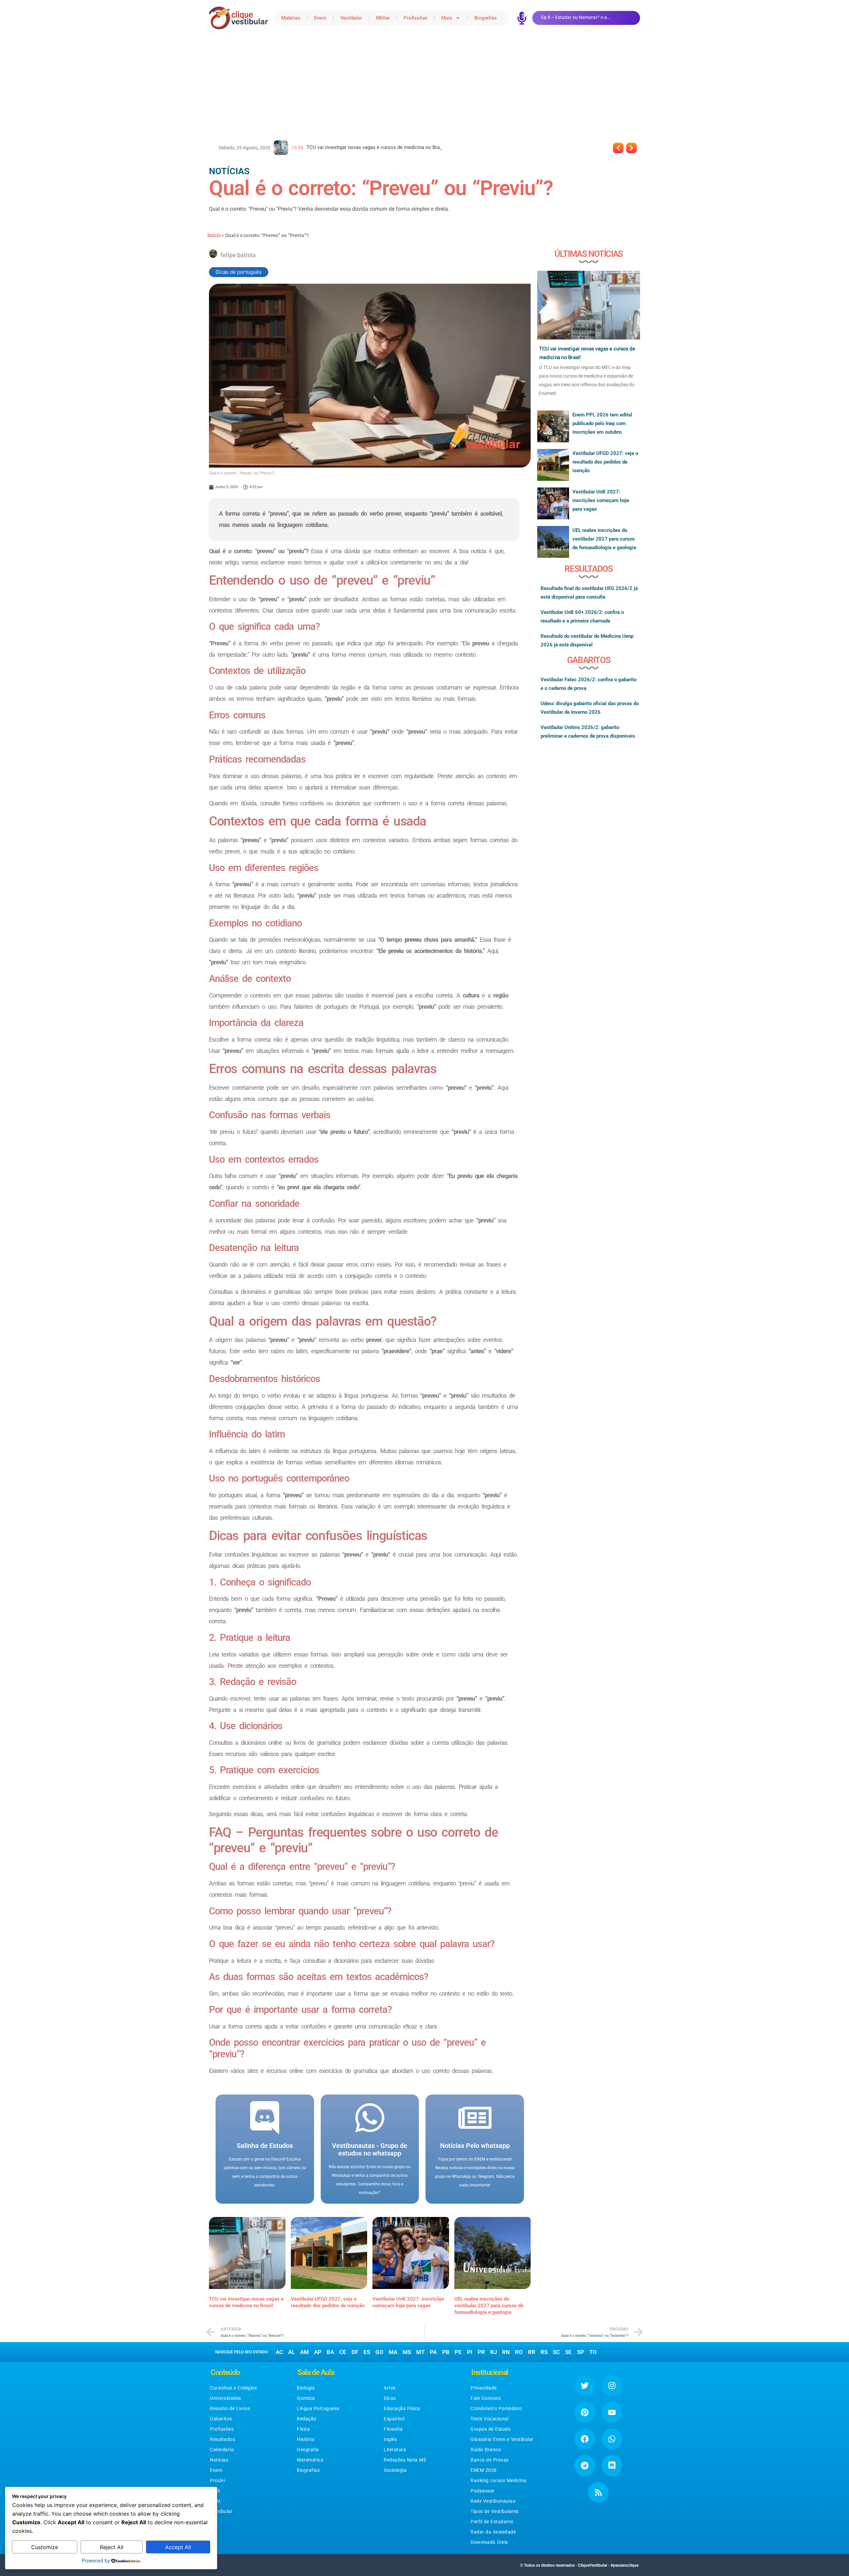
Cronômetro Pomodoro (496, 2408)
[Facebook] (585, 2439)
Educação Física (402, 2408)
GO (379, 2352)
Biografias (485, 18)
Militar (383, 18)
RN (506, 2352)
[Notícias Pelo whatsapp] (475, 2118)
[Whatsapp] (612, 2439)
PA (433, 2352)
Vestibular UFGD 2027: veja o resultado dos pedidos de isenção (605, 462)
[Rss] (598, 2492)
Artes (390, 2388)
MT (420, 2352)
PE (458, 2352)
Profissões (416, 18)
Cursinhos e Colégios (233, 2388)
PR (481, 2352)
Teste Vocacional (490, 2419)
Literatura (395, 2450)
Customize (45, 2547)
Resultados (222, 2439)
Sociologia (395, 2470)
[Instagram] (612, 2386)
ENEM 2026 (484, 2470)
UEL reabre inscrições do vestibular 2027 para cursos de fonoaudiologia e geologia (489, 2306)
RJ (493, 2352)
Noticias (219, 2460)
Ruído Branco (486, 2450)
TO (593, 2352)
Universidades (226, 2398)
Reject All (112, 2547)
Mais (447, 18)
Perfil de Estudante (492, 2522)
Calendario (222, 2450)
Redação (307, 2419)
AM (304, 2352)
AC (279, 2352)
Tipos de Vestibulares (495, 2511)
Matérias (291, 18)
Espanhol (394, 2419)
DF (355, 2352)
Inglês (390, 2439)
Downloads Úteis (489, 2542)
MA (393, 2352)
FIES (215, 2491)
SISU (215, 2501)
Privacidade (484, 2388)
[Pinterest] (585, 2412)
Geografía (308, 2450)
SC (556, 2352)
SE (568, 2352)
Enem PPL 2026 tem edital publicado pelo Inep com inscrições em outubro (602, 423)
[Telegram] (585, 2466)
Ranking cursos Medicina (499, 2480)
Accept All (178, 2547)
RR (532, 2352)
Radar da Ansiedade (493, 2532)
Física (303, 2429)
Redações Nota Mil (405, 2460)
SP (581, 2352)
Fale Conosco (486, 2398)
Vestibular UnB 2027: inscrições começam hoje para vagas (601, 500)
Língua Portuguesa (318, 2408)
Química (306, 2398)
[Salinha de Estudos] (265, 2118)
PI (470, 2352)
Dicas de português (239, 272)
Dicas (390, 2398)
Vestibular (351, 18)
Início (214, 235)
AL (292, 2352)
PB (446, 2352)
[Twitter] (585, 2386)
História (306, 2439)
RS (544, 2352)
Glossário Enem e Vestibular (502, 2439)
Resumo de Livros (230, 2408)
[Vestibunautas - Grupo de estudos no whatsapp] (370, 2118)
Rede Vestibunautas (493, 2501)
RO (519, 2352)
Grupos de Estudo (491, 2429)
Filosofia (393, 2429)
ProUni (217, 2480)
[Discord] (612, 2466)
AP (318, 2352)
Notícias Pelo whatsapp (475, 2146)
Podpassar (483, 2491)
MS (407, 2352)
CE (343, 2352)
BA (330, 2352)
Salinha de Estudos (265, 2146)
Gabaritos (221, 2419)
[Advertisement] (424, 86)
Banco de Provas (490, 2460)
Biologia (306, 2388)
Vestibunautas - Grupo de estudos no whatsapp (370, 2149)
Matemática (310, 2460)
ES (367, 2352)
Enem (320, 18)
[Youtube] (612, 2412)
